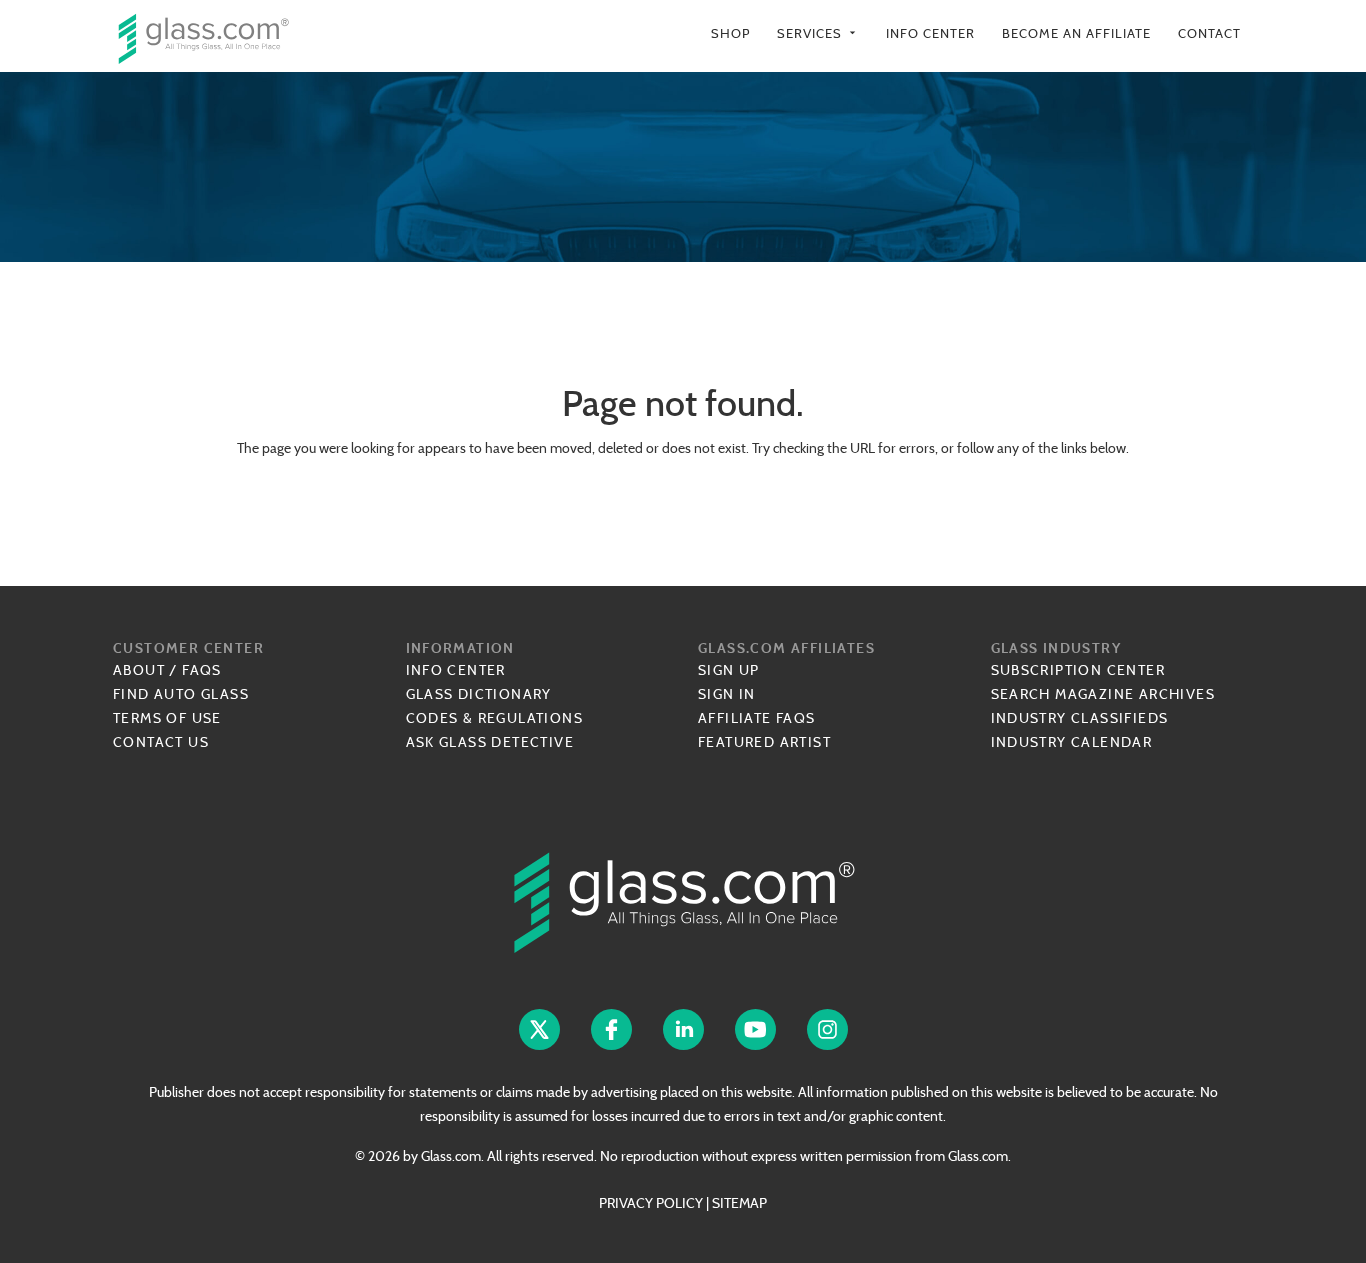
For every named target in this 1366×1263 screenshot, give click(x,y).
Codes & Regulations (495, 718)
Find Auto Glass (181, 694)
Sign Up (729, 670)
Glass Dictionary (479, 694)
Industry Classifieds (1080, 718)
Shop (730, 33)
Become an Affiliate (1076, 33)
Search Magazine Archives (1103, 694)
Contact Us (161, 742)
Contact (1209, 33)
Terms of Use (167, 718)
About (139, 670)
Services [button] (818, 33)
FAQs (202, 670)
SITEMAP (739, 1203)
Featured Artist (764, 742)
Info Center (930, 33)
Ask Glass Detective (490, 742)
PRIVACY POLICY (651, 1203)
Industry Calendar (1072, 742)
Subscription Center (1078, 670)
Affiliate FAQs (757, 718)
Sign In (727, 694)
